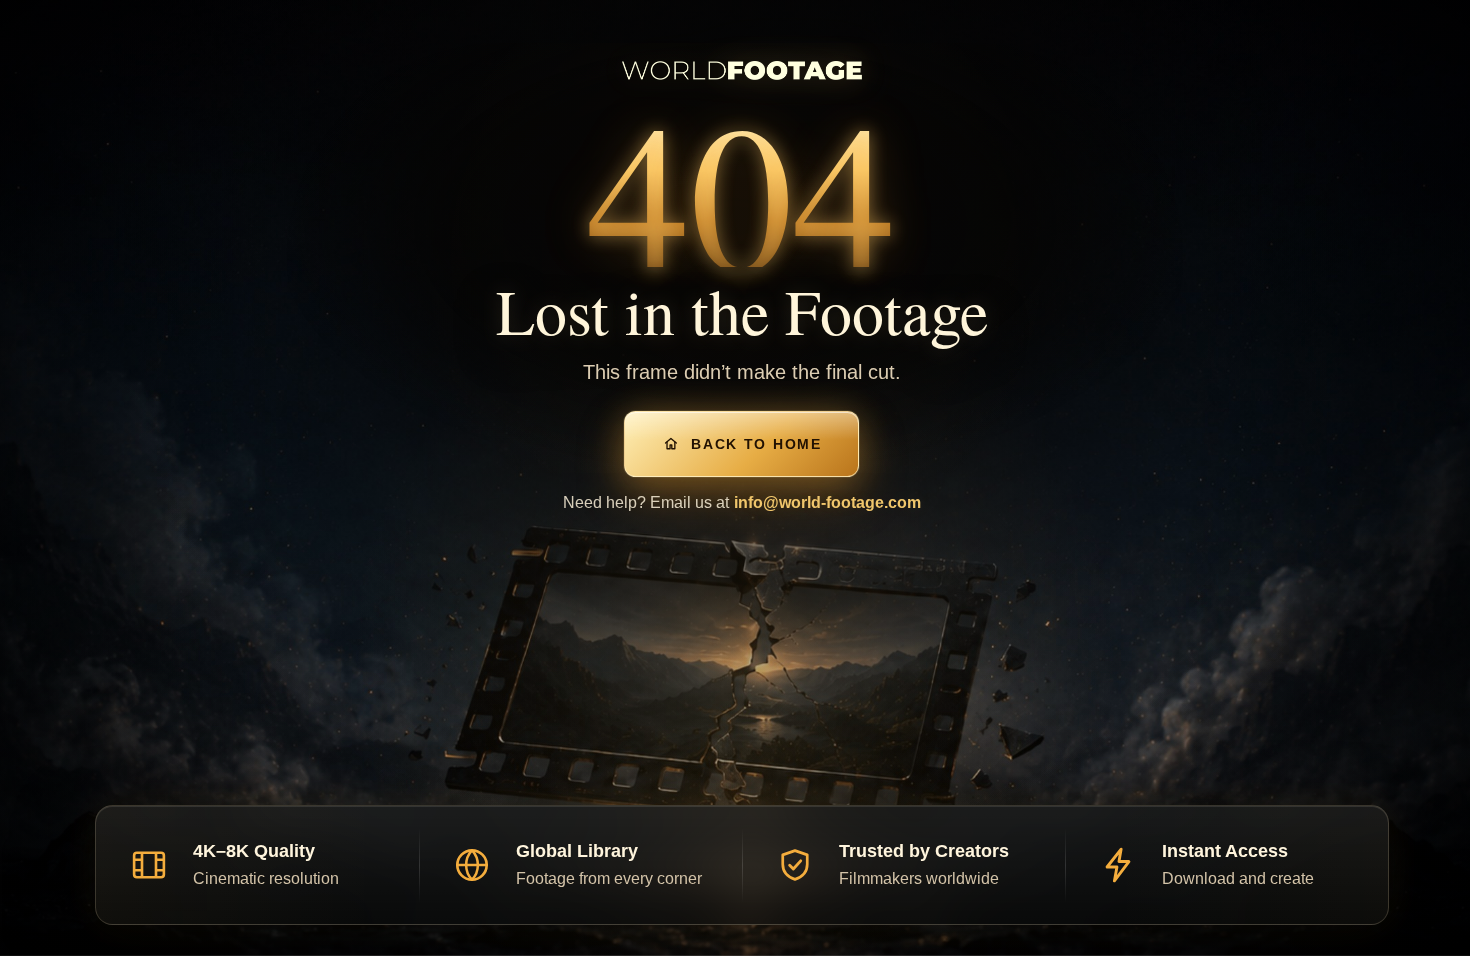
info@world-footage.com (827, 502)
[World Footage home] (742, 70)
